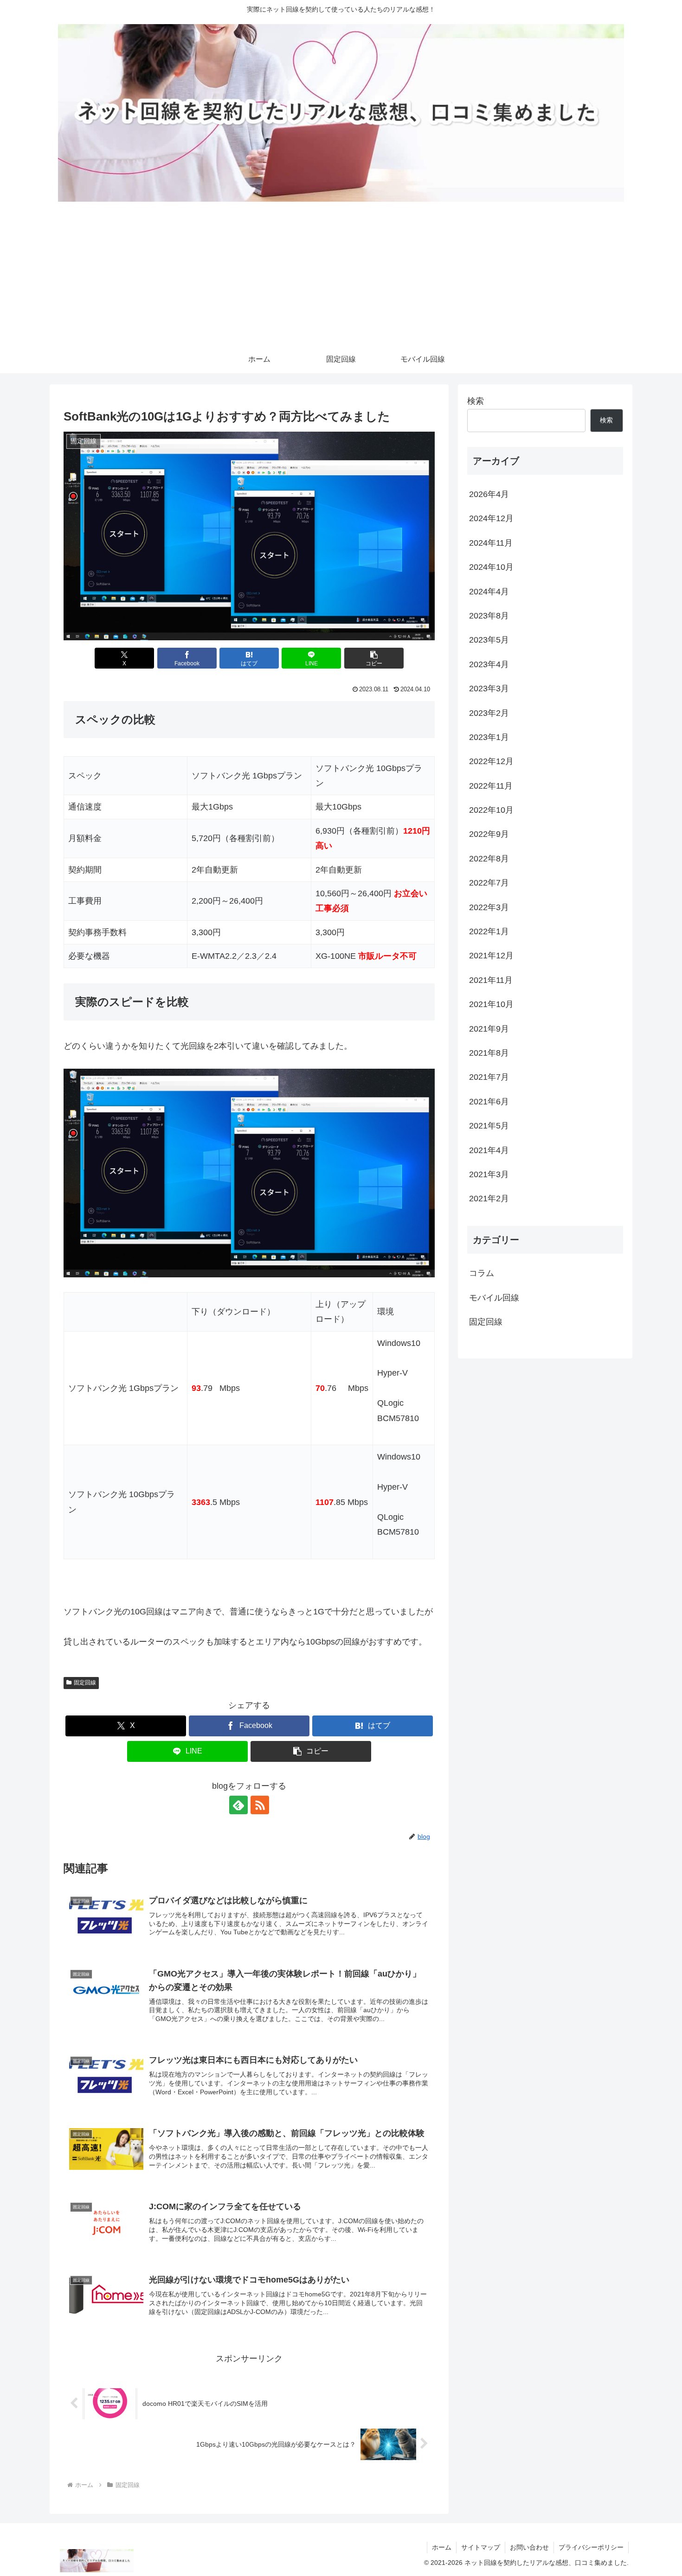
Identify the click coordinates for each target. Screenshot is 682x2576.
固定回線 (85, 1683)
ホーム (442, 2547)
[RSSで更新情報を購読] (260, 1805)
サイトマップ (481, 2547)
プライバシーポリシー (591, 2547)
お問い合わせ (529, 2547)
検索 (476, 401)
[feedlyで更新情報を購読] (238, 1805)
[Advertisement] (341, 276)
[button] (374, 658)
